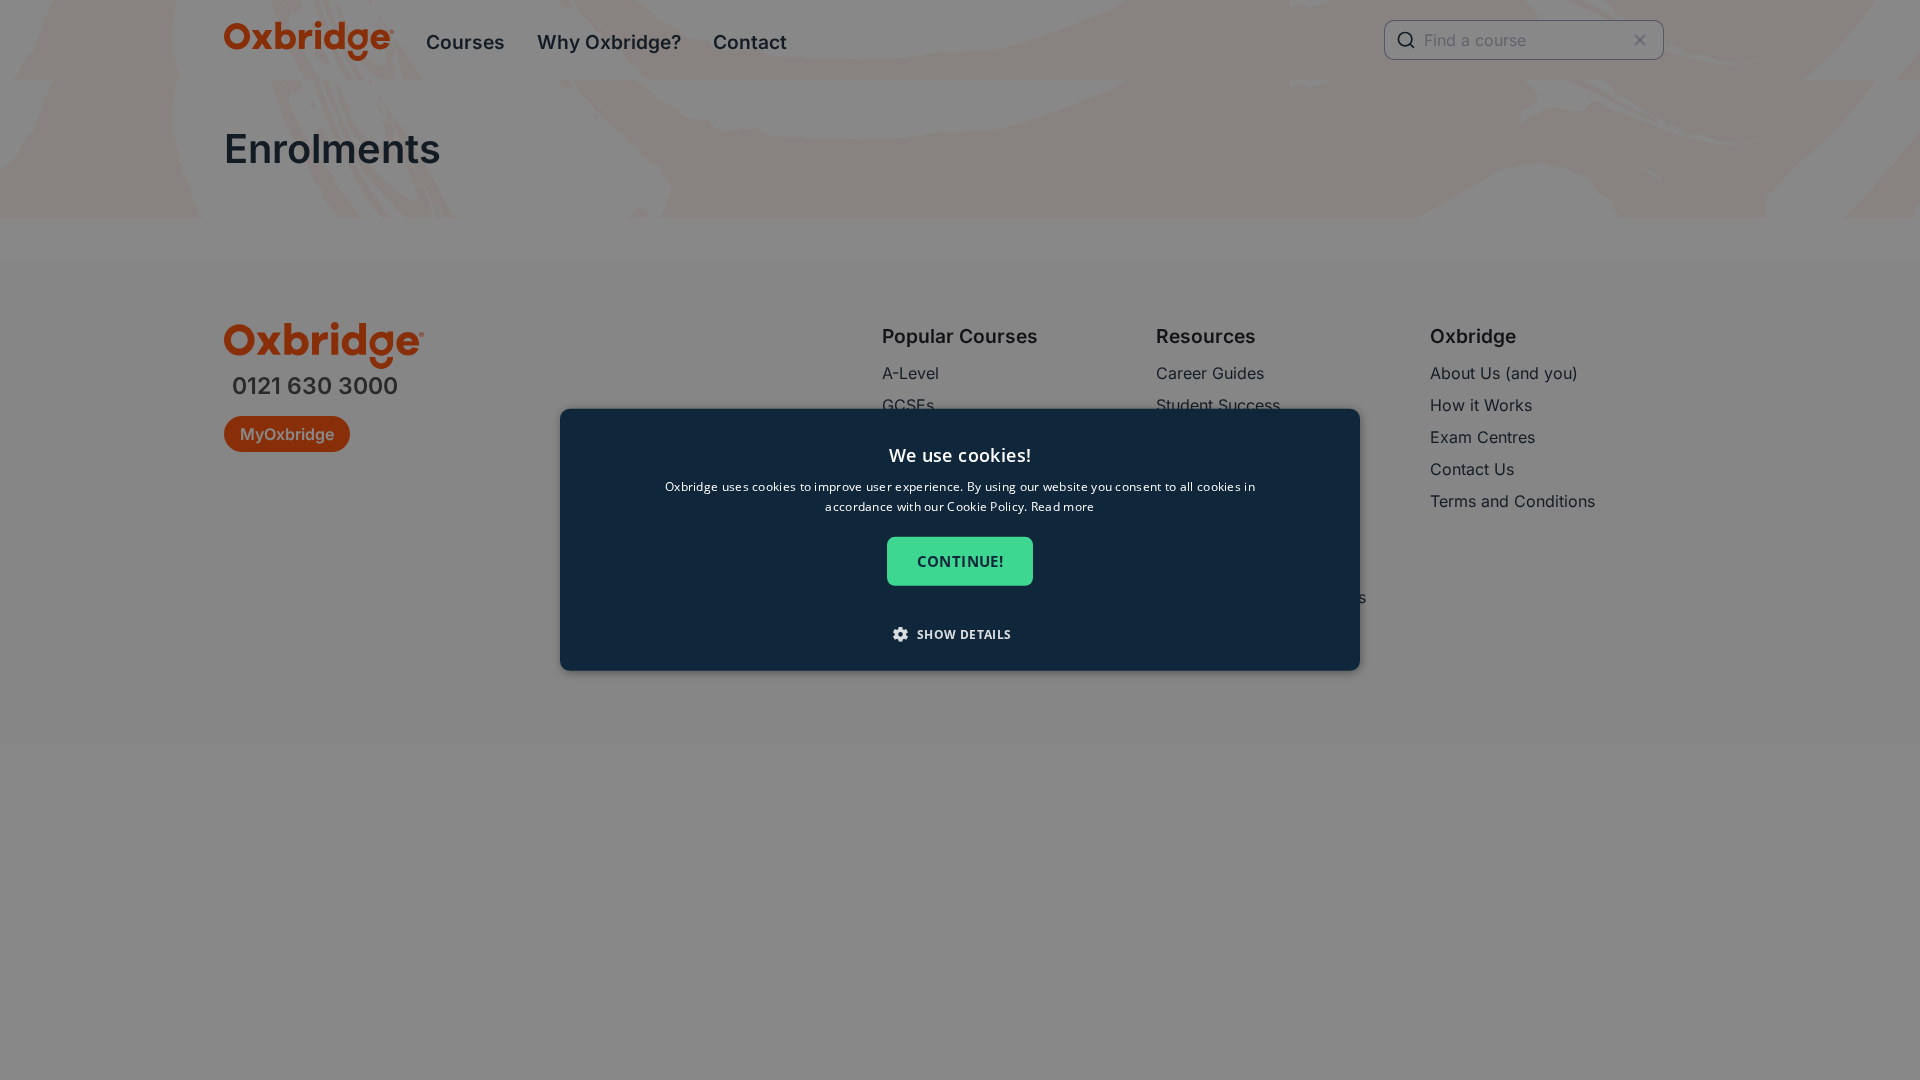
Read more (1063, 506)
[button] (959, 634)
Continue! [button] (960, 561)
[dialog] (960, 540)
